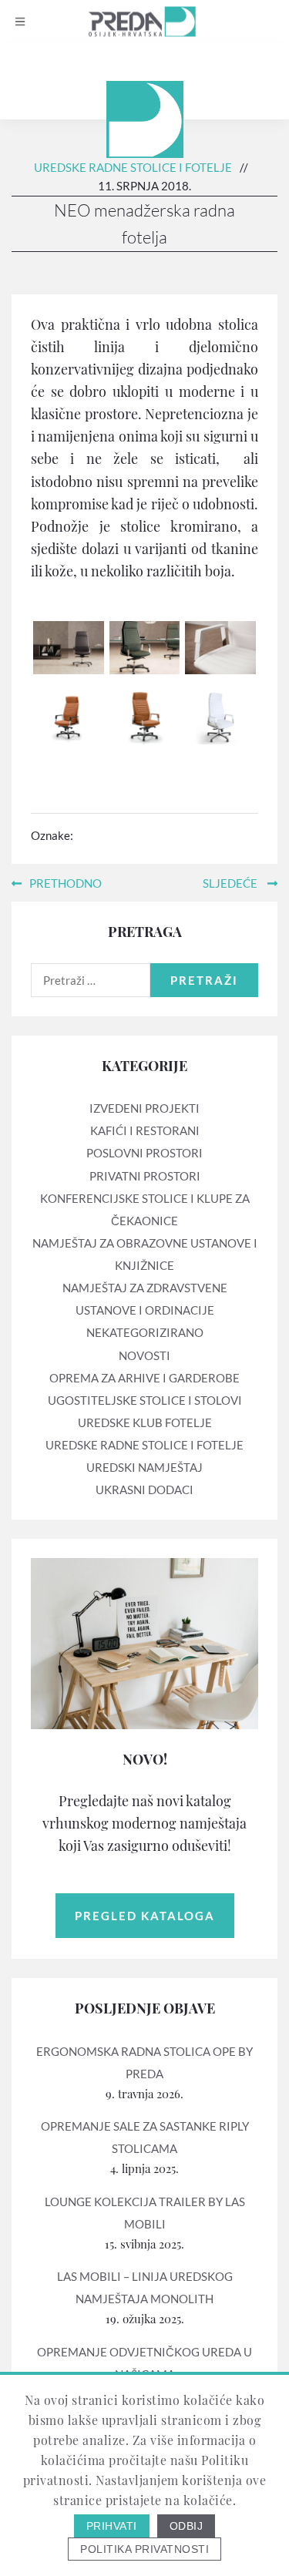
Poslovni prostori (144, 1153)
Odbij (187, 2526)
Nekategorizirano (145, 1332)
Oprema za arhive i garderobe (144, 1378)
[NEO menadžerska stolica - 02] (145, 646)
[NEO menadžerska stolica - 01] (69, 646)
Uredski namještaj (144, 1467)
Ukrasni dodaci (144, 1490)
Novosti (144, 1355)
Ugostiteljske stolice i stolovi (145, 1400)
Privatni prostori (145, 1176)
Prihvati (112, 2526)
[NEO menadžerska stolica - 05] (145, 717)
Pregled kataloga (145, 1916)
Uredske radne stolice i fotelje (133, 167)
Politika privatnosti (144, 2549)
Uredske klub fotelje (145, 1422)
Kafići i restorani (145, 1130)
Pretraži (204, 980)
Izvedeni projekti (144, 1108)
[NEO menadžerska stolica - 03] (220, 646)
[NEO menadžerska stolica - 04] (69, 717)
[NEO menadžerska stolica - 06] (220, 717)
